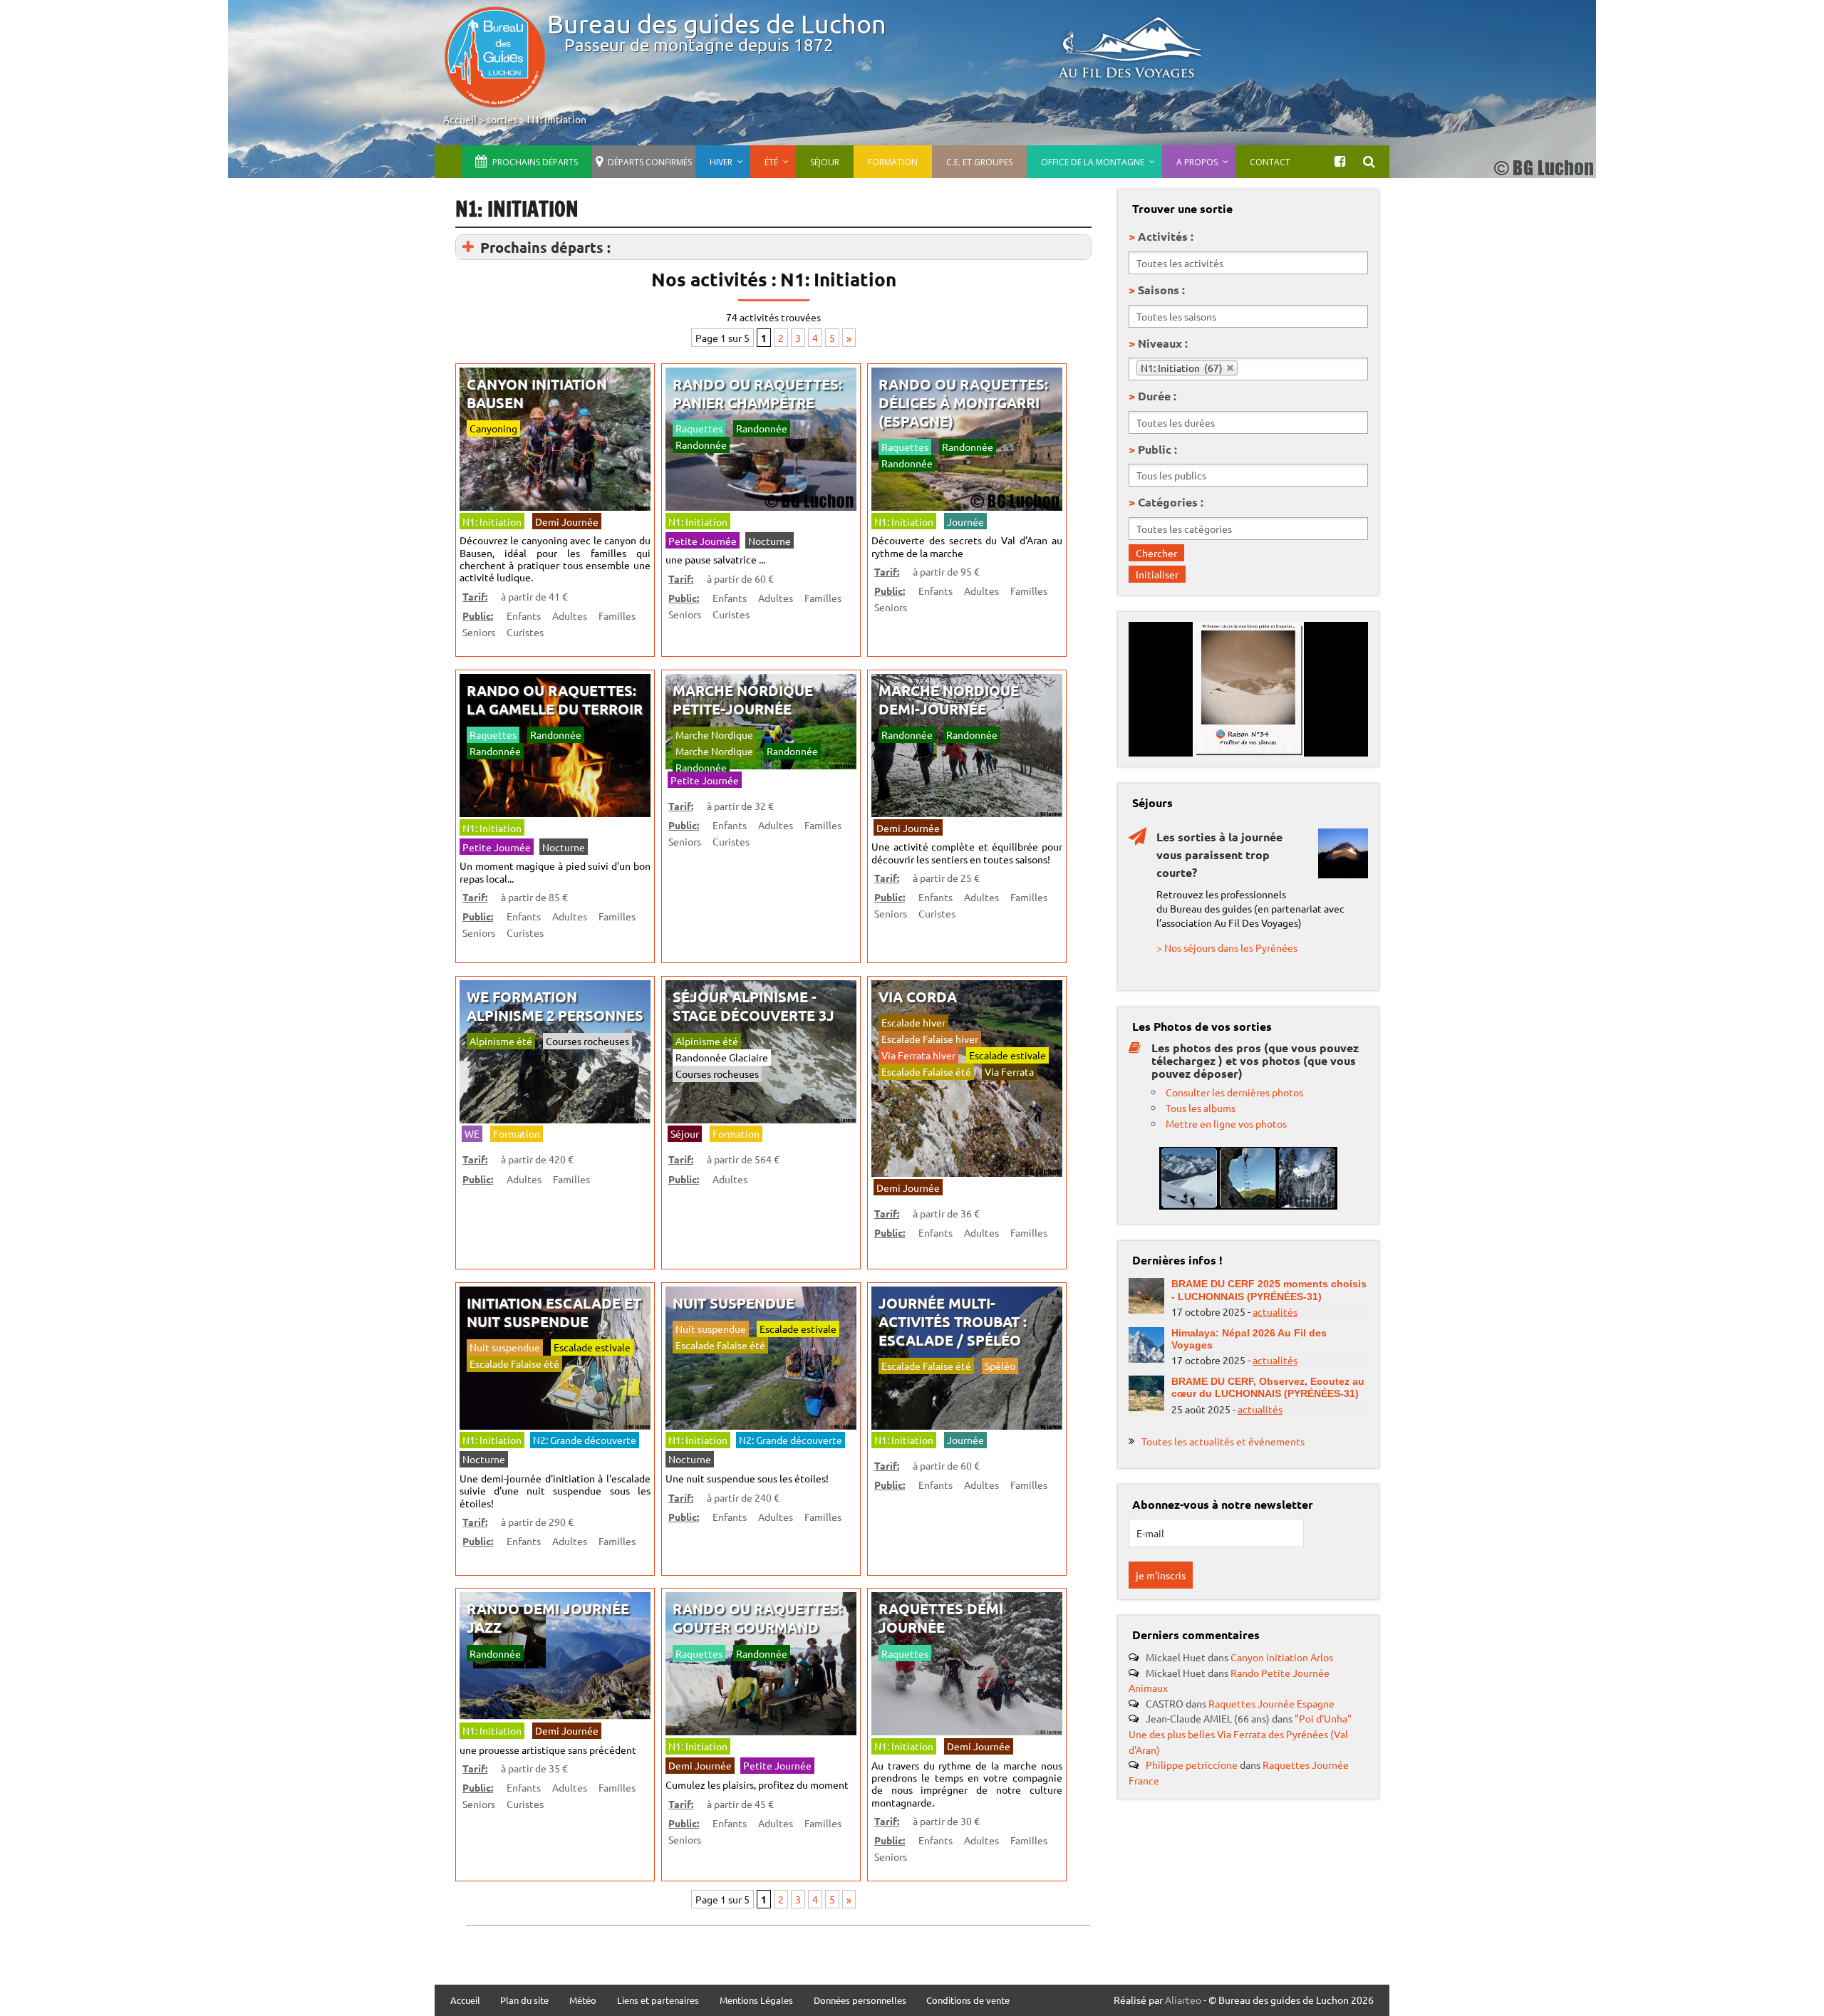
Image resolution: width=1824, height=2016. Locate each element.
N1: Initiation (557, 119)
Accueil (460, 119)
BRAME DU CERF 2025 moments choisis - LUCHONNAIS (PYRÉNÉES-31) (1269, 1290)
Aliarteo (1183, 2000)
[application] (1248, 689)
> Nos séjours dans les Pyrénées (1227, 947)
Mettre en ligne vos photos (1226, 1123)
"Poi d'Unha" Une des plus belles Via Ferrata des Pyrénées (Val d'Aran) (1240, 1734)
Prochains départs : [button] (545, 247)
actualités (1275, 1311)
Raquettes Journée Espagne (1271, 1703)
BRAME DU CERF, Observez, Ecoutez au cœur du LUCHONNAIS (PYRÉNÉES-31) (1268, 1387)
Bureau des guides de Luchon (717, 23)
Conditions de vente (968, 2001)
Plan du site (524, 2001)
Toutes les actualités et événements (1223, 1441)
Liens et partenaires (658, 2001)
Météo (583, 2001)
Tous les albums (1201, 1108)
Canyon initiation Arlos (1282, 1657)
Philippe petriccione (1192, 1765)
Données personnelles (860, 2001)
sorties (502, 119)
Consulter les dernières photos (1234, 1092)
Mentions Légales (756, 2001)
